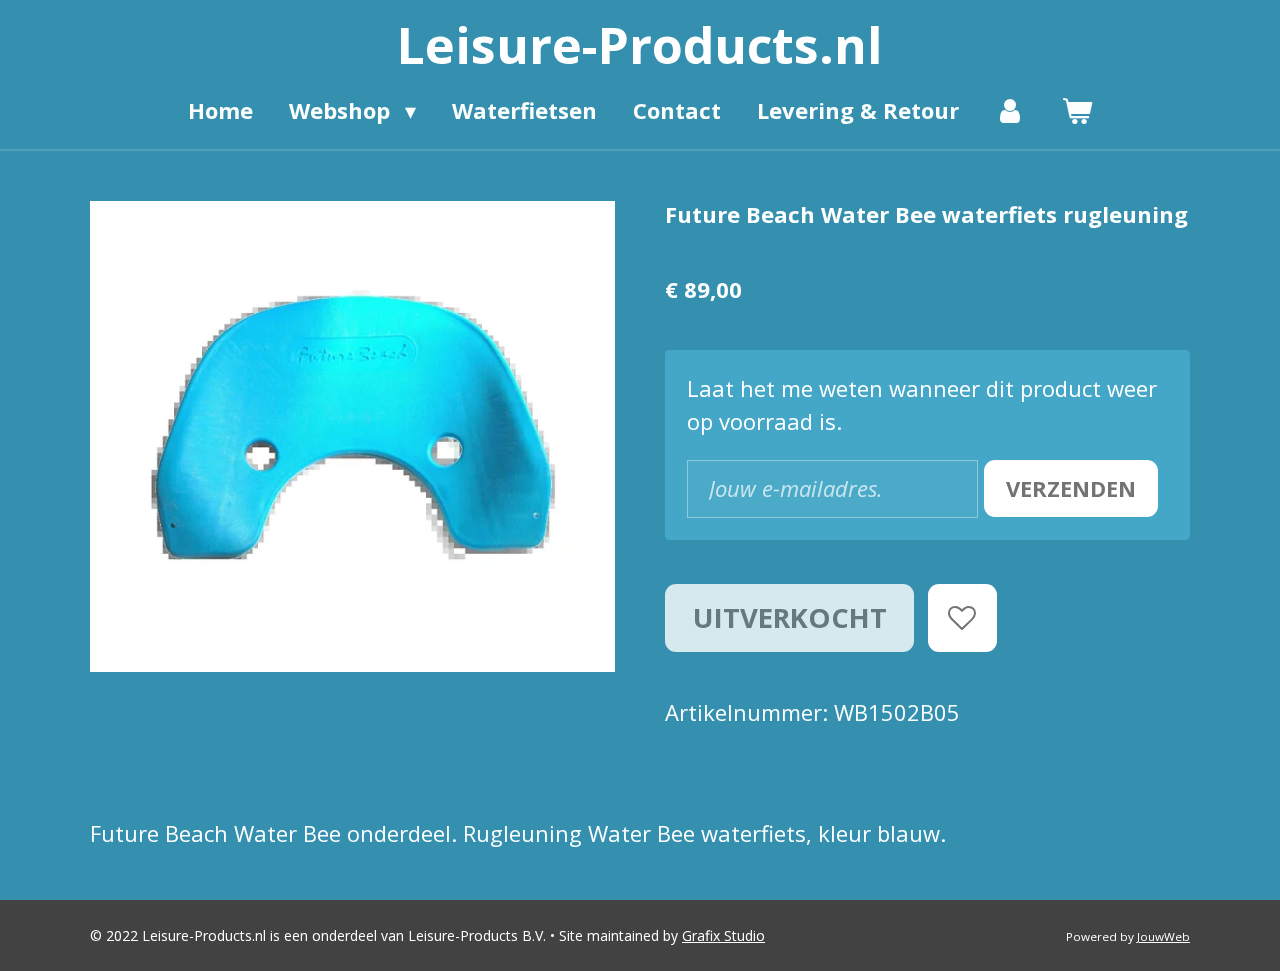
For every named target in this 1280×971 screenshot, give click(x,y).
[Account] (1010, 110)
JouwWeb (1163, 936)
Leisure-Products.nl (640, 45)
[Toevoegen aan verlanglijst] (962, 618)
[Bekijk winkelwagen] (1076, 110)
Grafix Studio (723, 935)
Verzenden (1071, 488)
